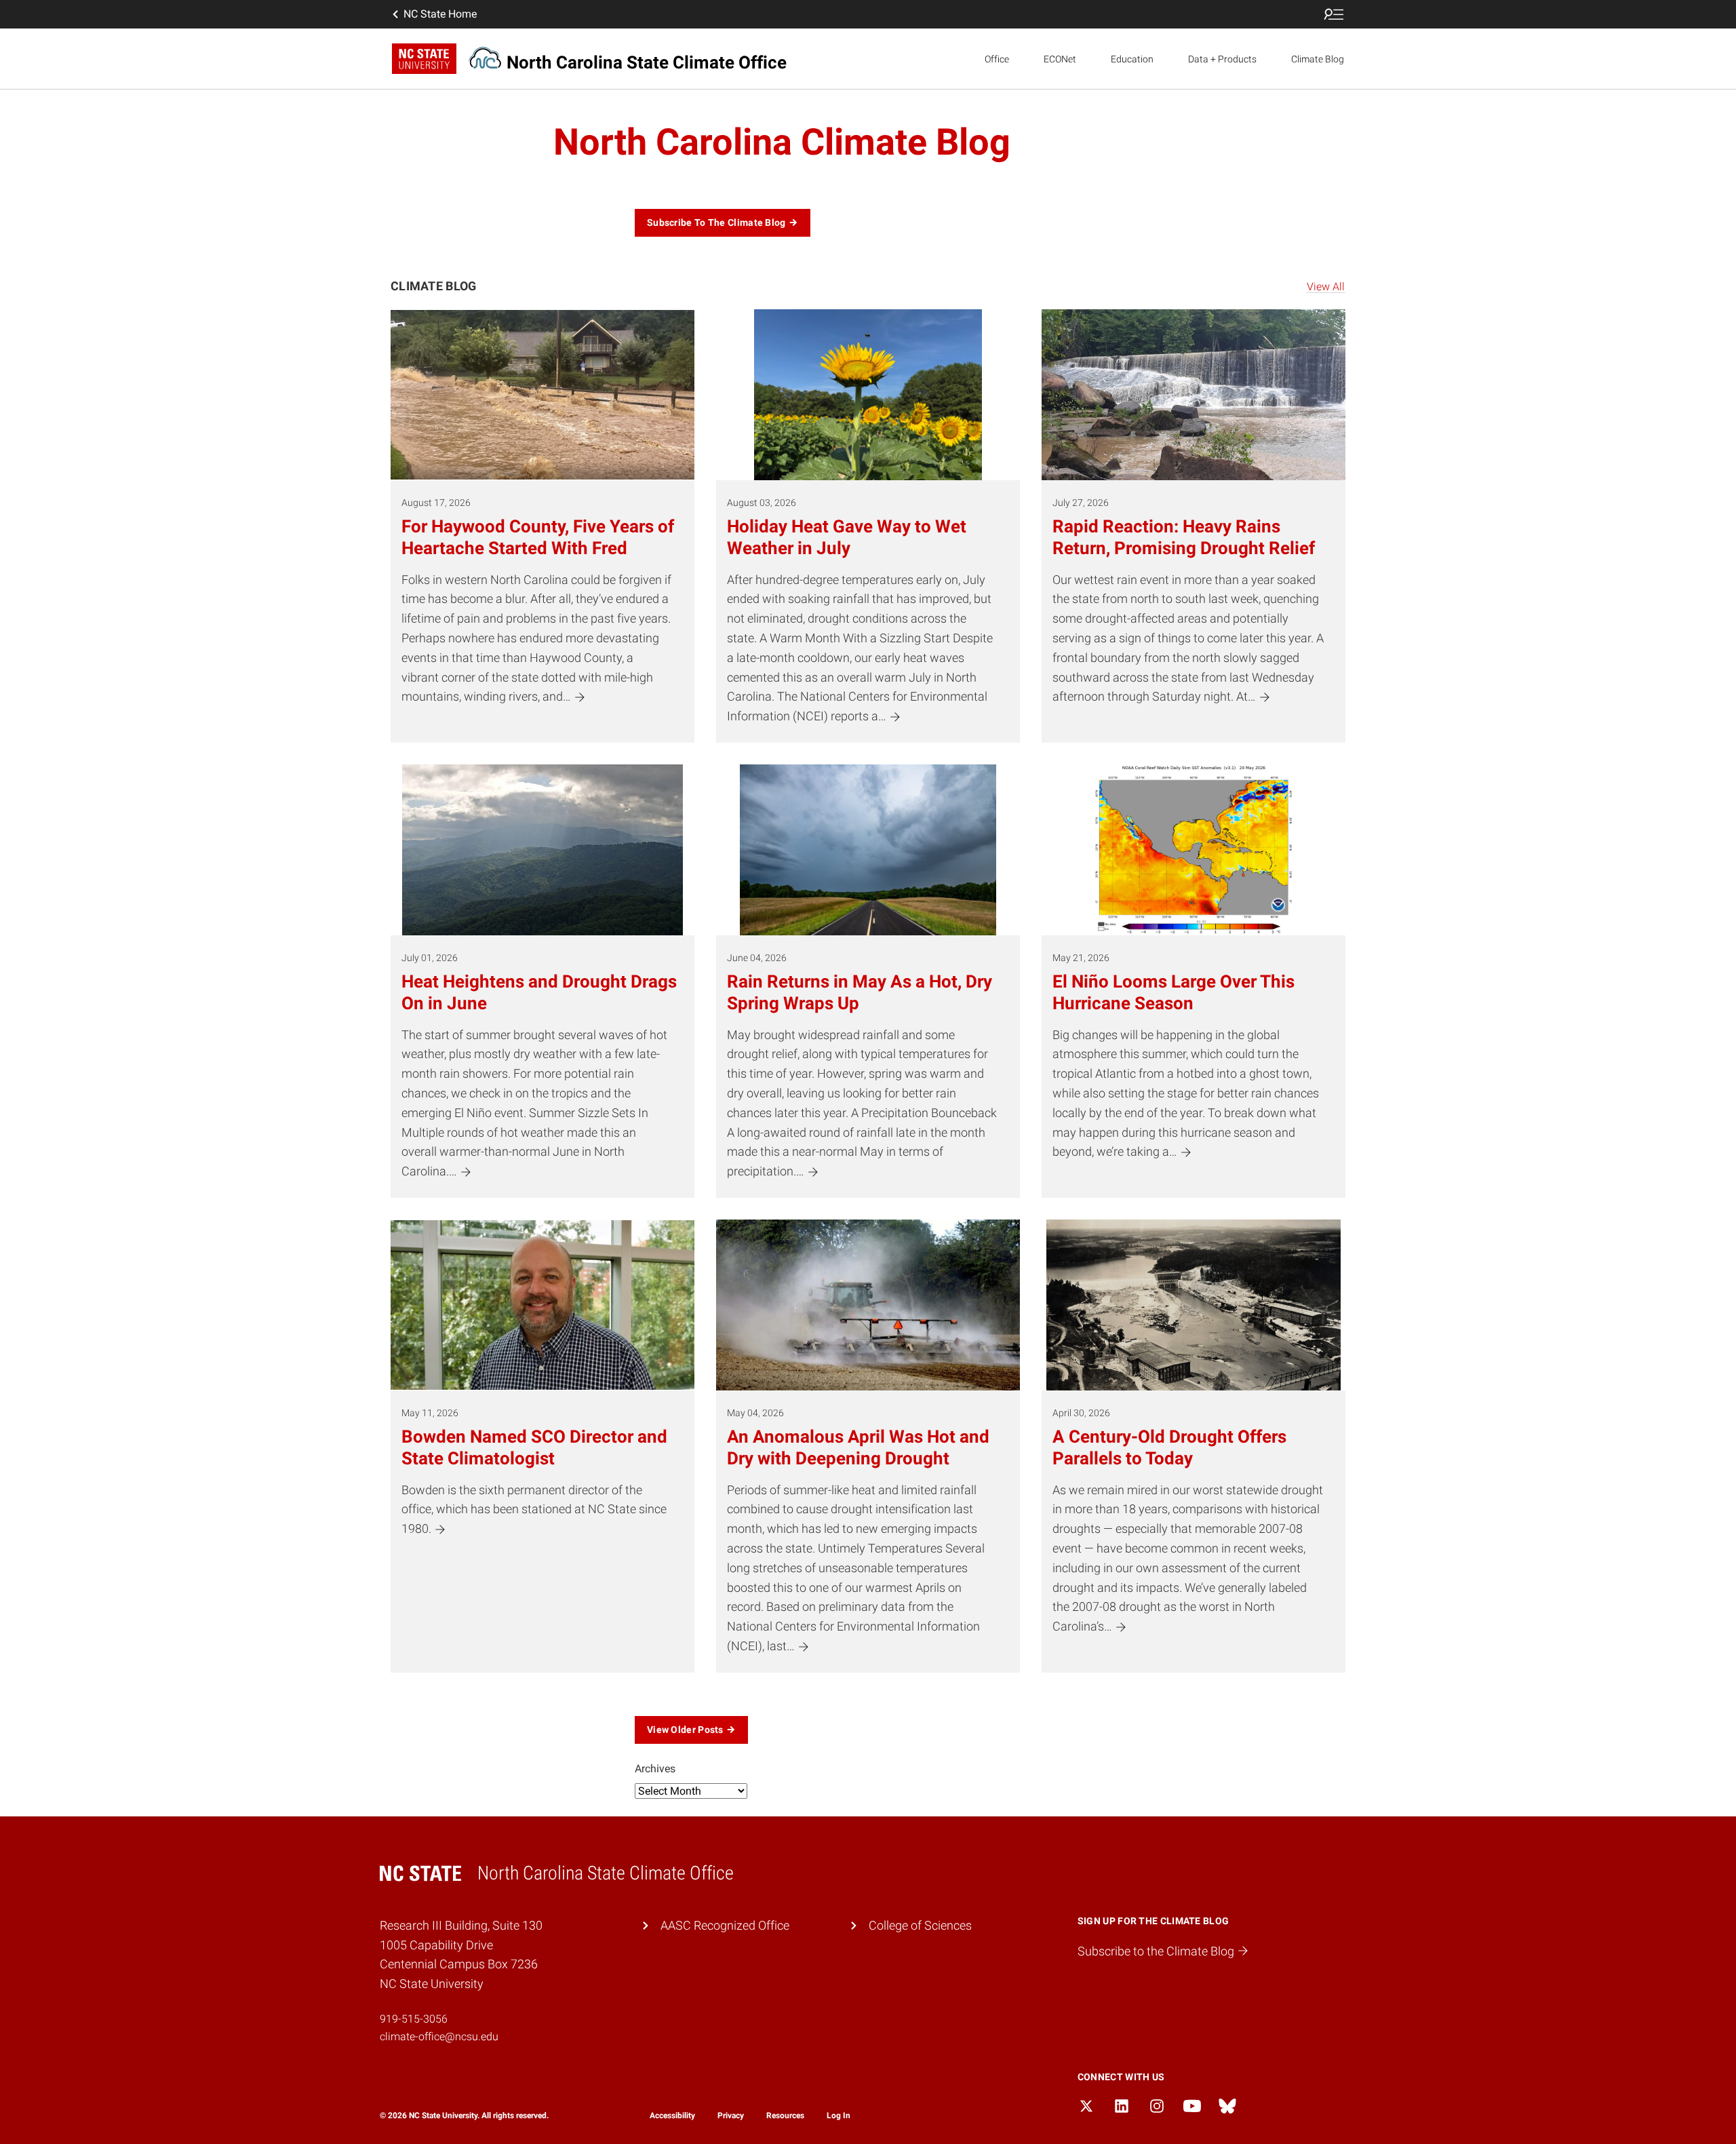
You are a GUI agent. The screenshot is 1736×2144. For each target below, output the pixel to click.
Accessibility (672, 2116)
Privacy (731, 2116)
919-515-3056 (414, 2019)
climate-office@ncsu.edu (439, 2036)
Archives (655, 1769)
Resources (785, 2116)
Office (997, 59)
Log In (839, 2116)
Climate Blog (1318, 59)
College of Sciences (920, 1925)
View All (1326, 287)
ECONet (1060, 59)
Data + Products (1222, 59)
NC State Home (440, 14)
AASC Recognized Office (725, 1925)
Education (1132, 59)
